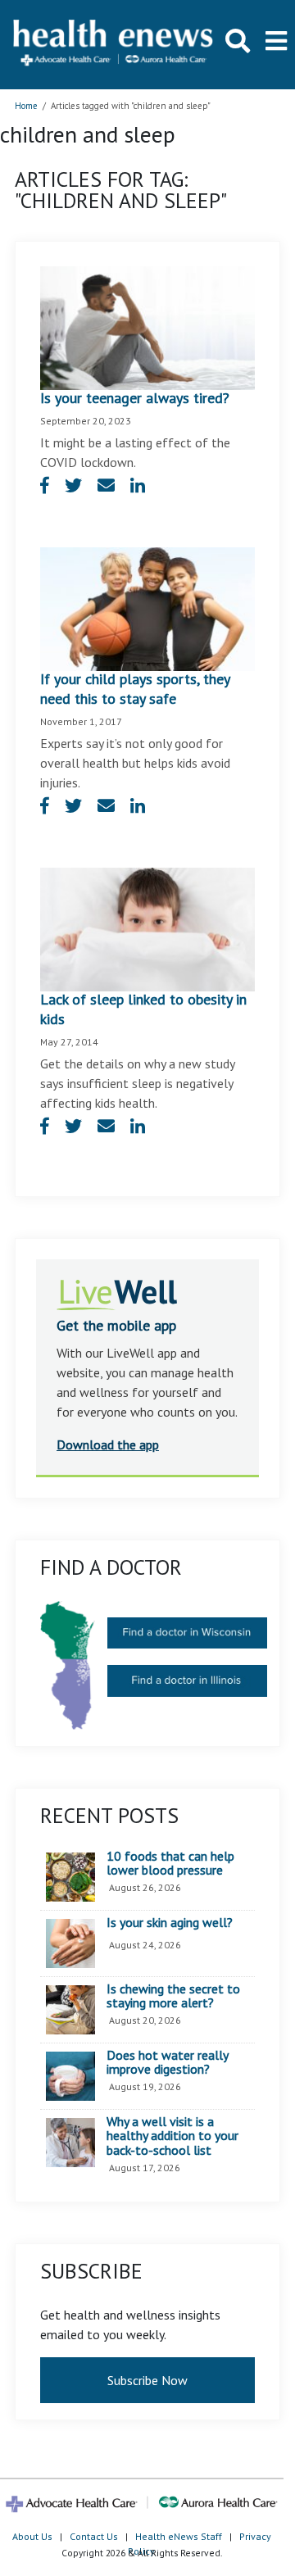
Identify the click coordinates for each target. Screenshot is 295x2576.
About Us (32, 2536)
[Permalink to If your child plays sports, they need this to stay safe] (147, 607)
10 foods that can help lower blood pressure (170, 1864)
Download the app (108, 1444)
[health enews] (114, 44)
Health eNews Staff (179, 2536)
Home (26, 106)
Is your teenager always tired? (135, 398)
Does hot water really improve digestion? (167, 2063)
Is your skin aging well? (170, 1923)
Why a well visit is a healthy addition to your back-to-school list (172, 2136)
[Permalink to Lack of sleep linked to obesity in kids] (147, 927)
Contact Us (94, 2536)
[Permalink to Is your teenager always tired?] (147, 326)
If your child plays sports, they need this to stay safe (135, 689)
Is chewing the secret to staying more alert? (173, 1996)
